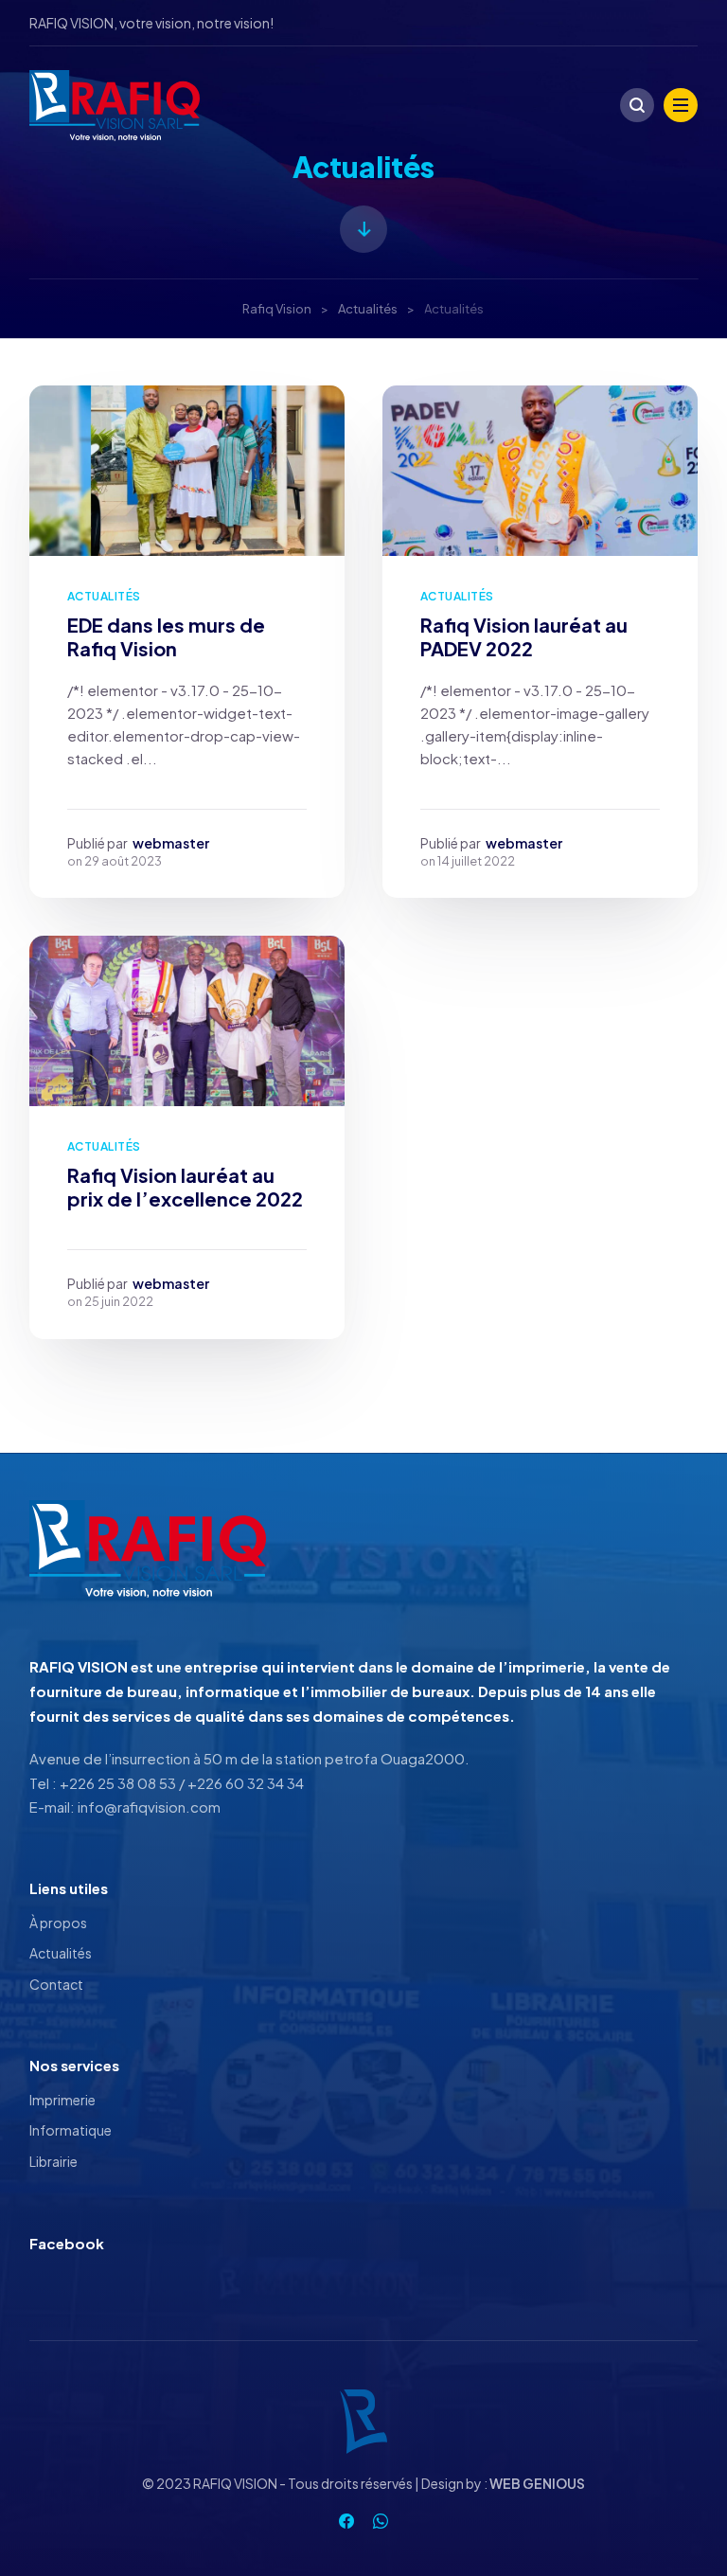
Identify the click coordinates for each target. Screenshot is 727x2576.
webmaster (171, 843)
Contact (56, 1984)
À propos (58, 1923)
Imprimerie (62, 2100)
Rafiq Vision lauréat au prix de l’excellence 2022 (185, 1187)
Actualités (104, 596)
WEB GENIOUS (537, 2483)
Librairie (53, 2161)
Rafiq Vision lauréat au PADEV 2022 (524, 636)
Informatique (71, 2130)
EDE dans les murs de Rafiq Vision (166, 636)
